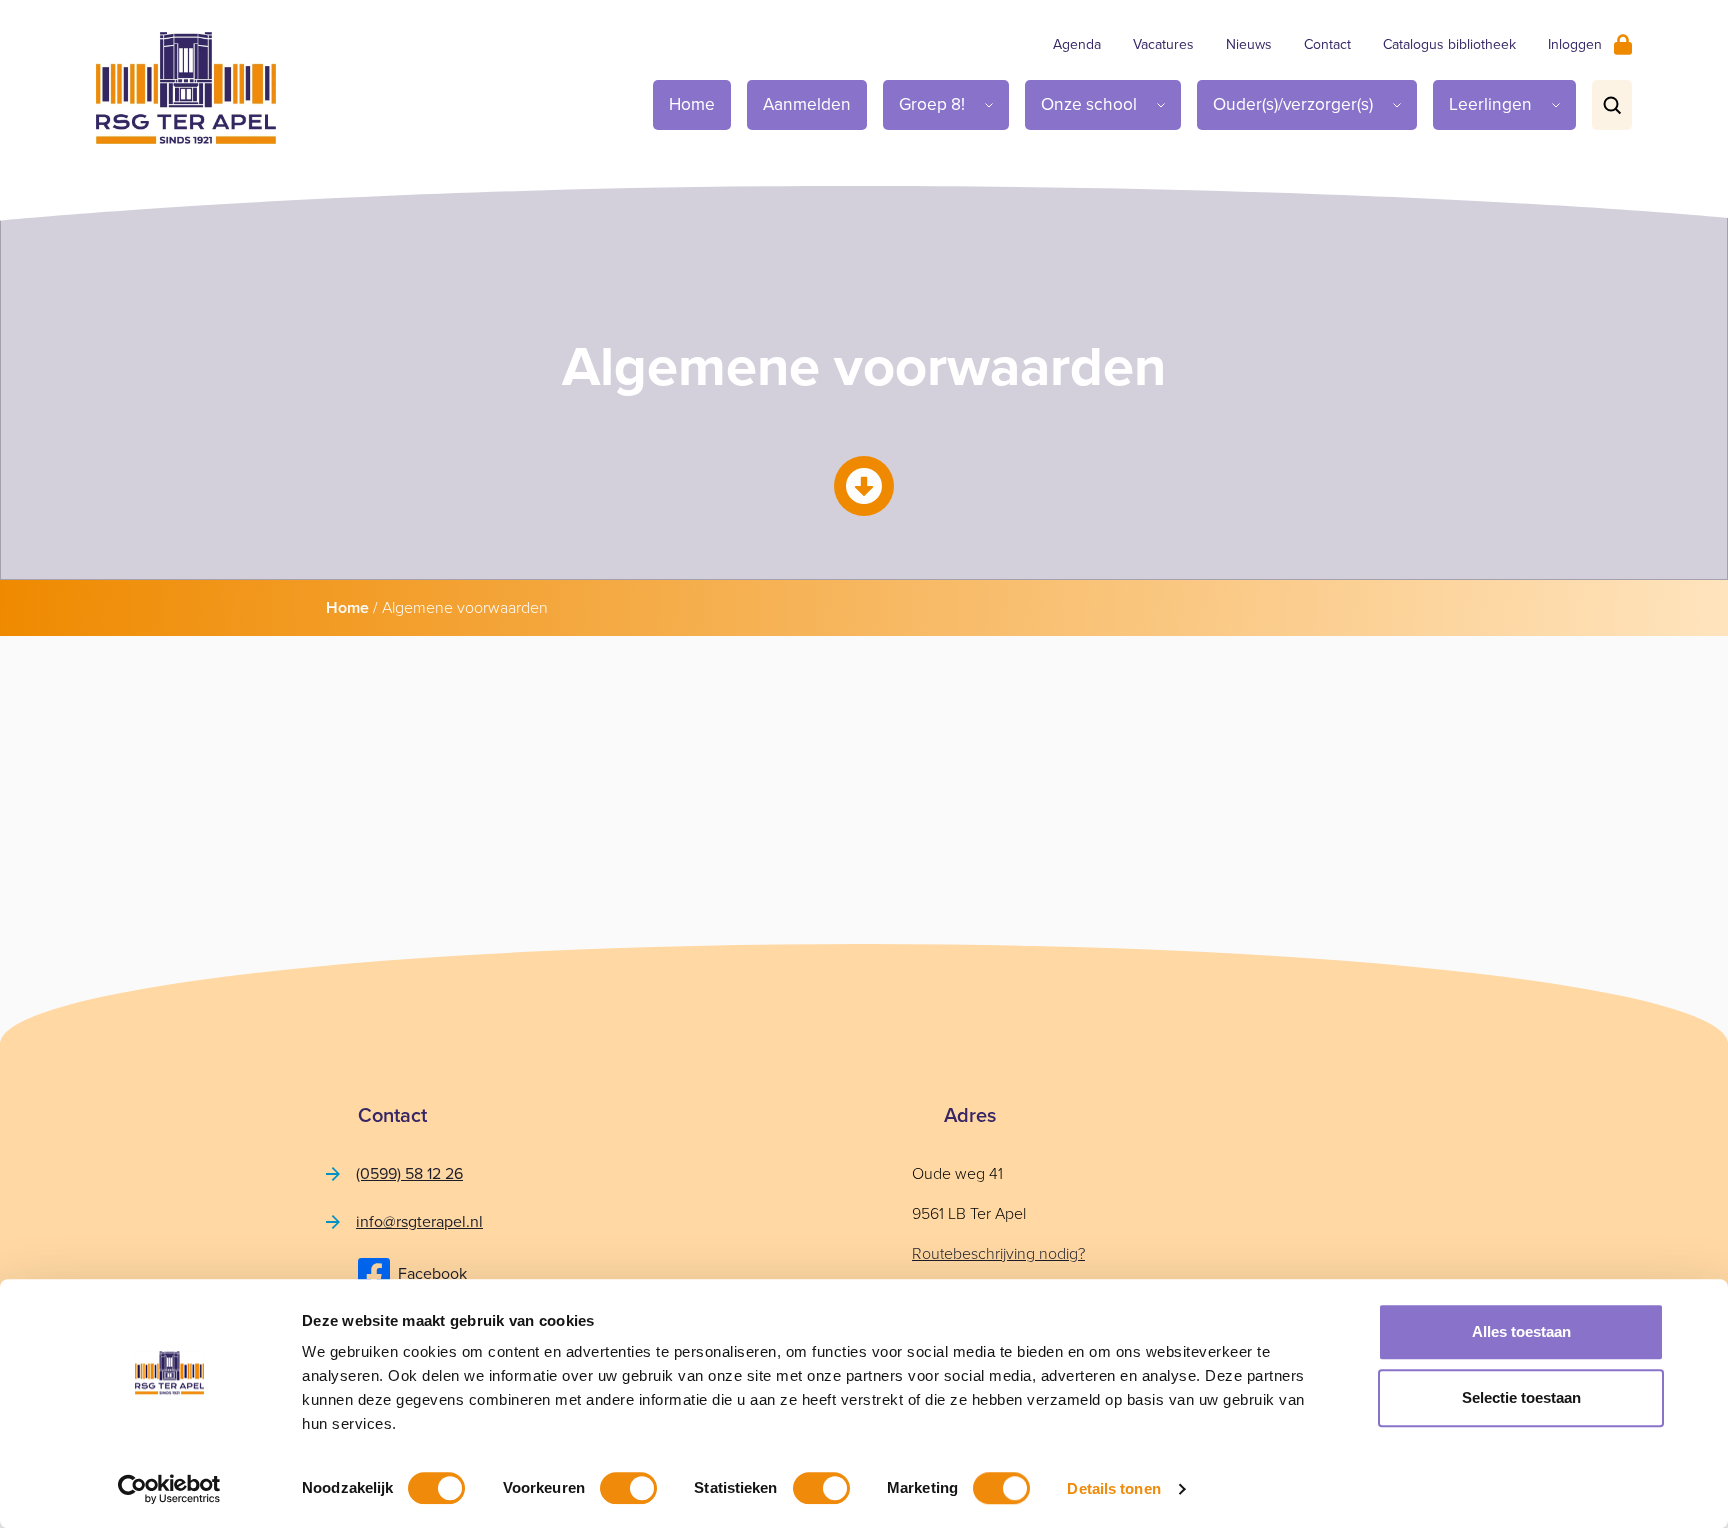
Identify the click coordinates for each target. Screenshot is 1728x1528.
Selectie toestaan (1521, 1397)
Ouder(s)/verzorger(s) (1293, 104)
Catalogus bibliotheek (1449, 44)
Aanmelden (807, 104)
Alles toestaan (1521, 1331)
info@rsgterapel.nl (419, 1221)
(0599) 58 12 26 (409, 1173)
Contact (1327, 44)
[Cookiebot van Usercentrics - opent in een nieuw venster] (169, 1489)
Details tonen (1113, 1488)
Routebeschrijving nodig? (998, 1253)
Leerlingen (1490, 104)
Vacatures (1163, 44)
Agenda (1077, 44)
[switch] (628, 1488)
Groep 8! (932, 104)
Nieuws (1249, 44)
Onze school (1089, 104)
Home (692, 104)
